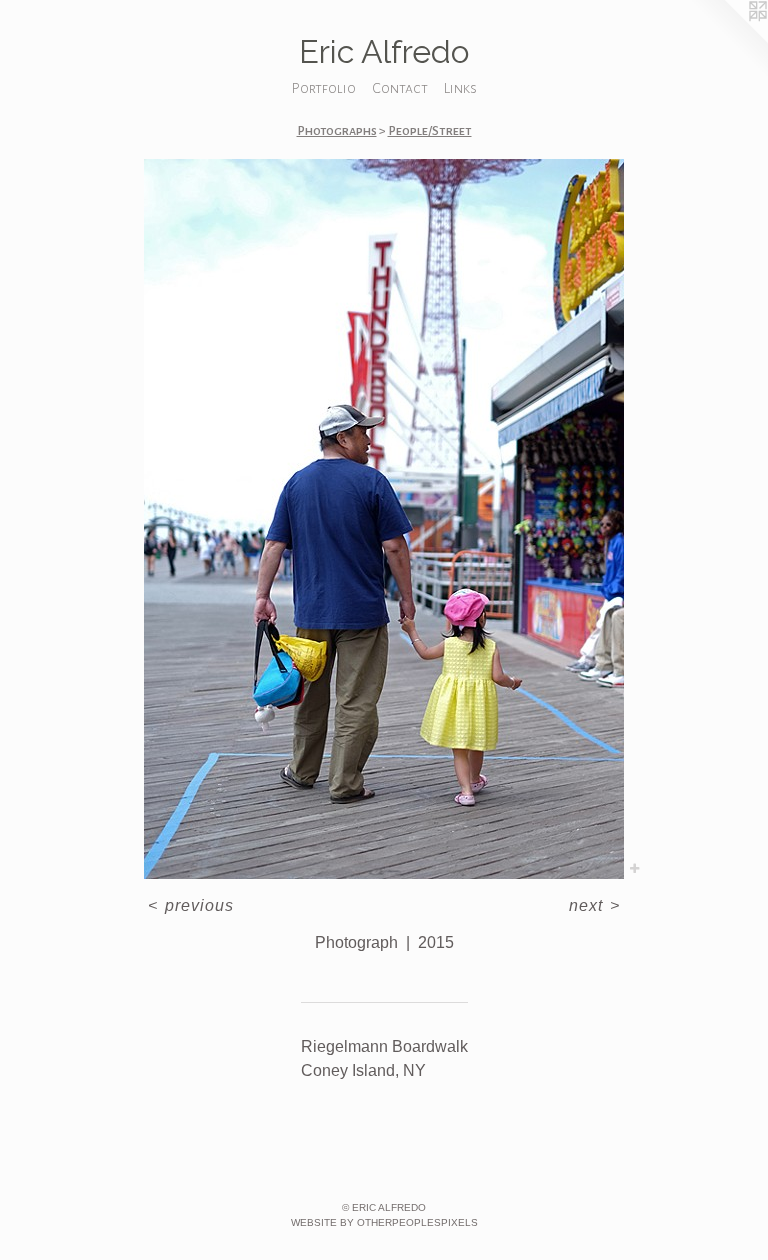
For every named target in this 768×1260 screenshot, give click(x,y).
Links (460, 88)
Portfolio (323, 88)
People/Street (430, 131)
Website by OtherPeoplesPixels (384, 1222)
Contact (400, 88)
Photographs (337, 131)
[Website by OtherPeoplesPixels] (728, 40)
